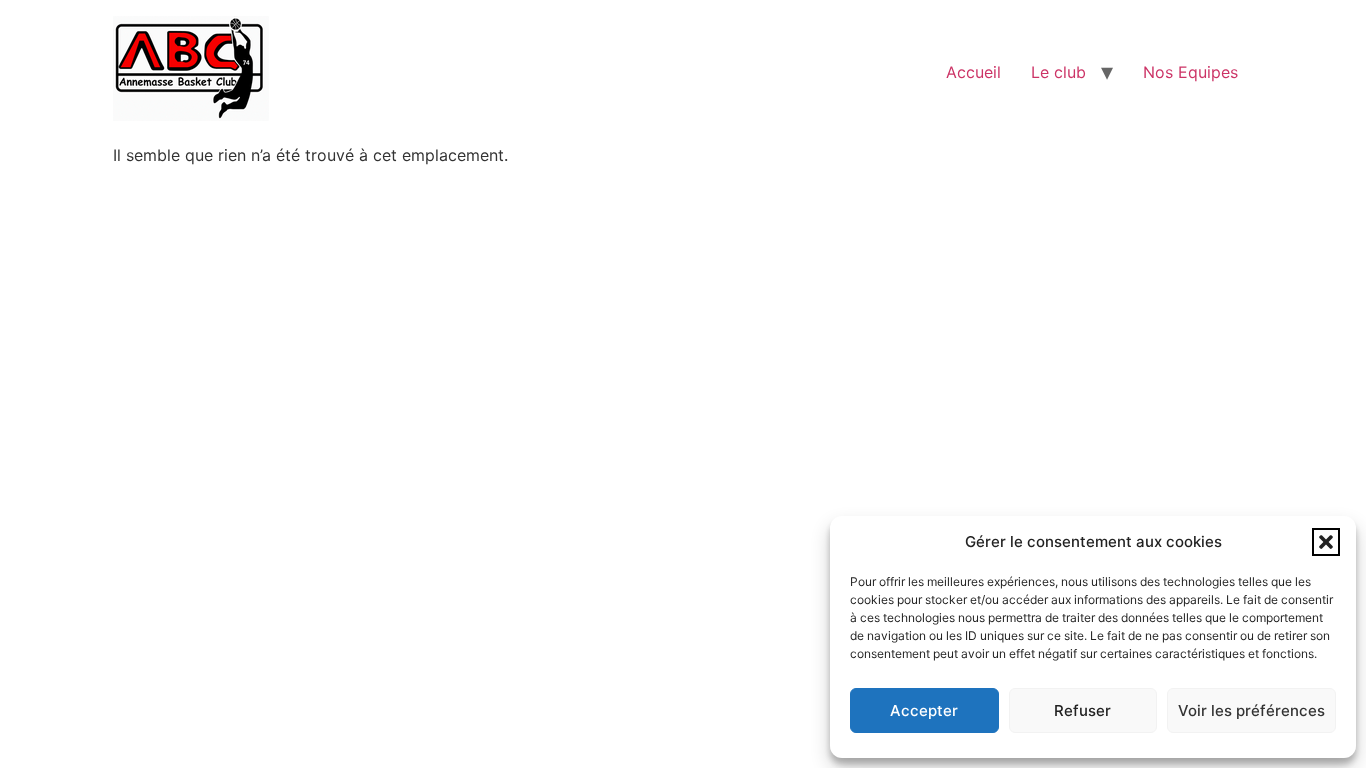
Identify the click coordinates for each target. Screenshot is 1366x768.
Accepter (924, 710)
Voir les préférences (1251, 710)
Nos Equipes (1190, 72)
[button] (1326, 542)
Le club (1058, 72)
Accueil (973, 72)
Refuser (1082, 710)
